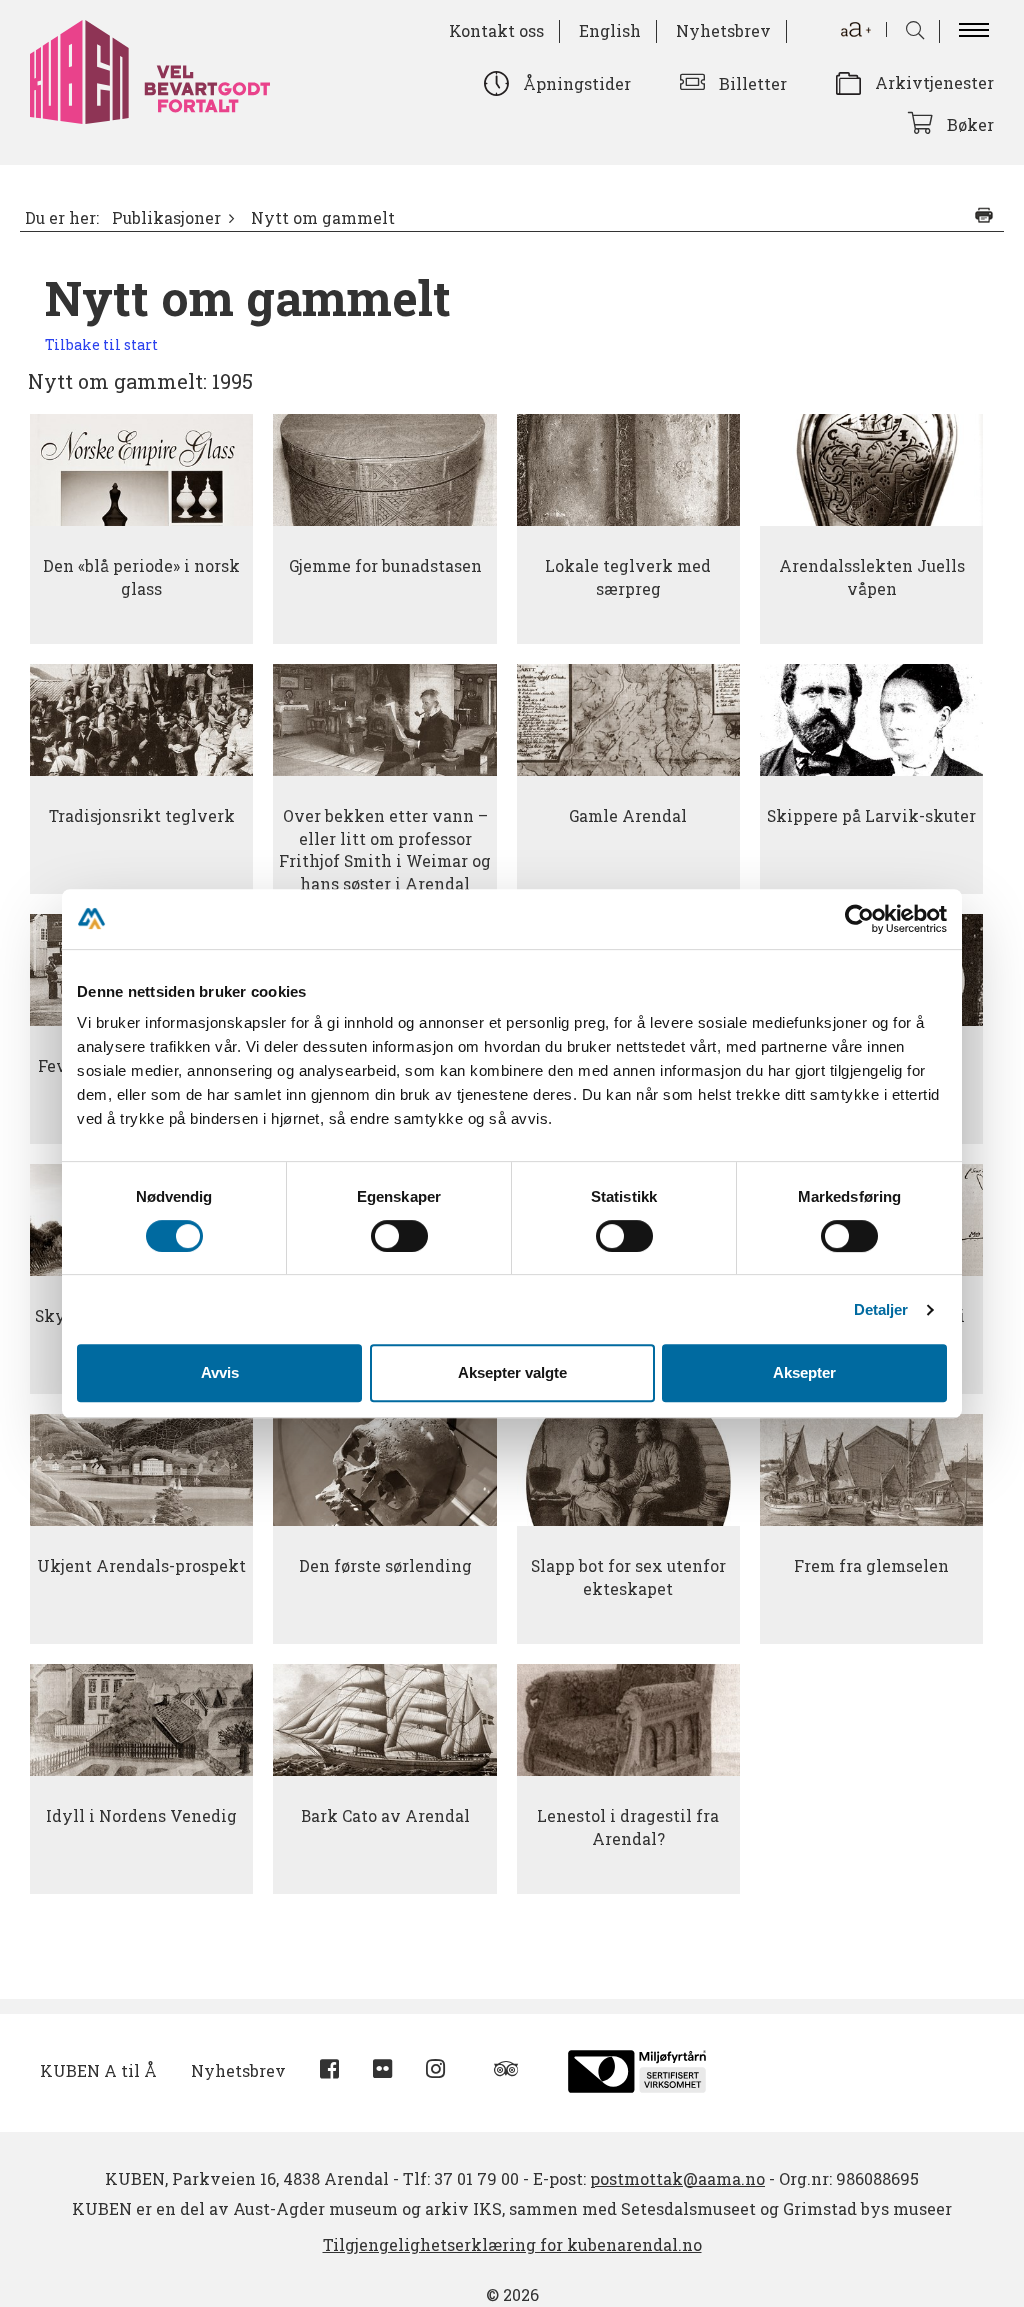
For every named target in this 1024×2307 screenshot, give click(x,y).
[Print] (984, 215)
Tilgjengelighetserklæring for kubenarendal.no (512, 2244)
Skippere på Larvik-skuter (871, 816)
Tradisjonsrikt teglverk (142, 816)
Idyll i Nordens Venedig (141, 1816)
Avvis (220, 1372)
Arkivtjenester (934, 82)
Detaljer (881, 1309)
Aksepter (804, 1372)
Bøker (970, 124)
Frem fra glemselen (871, 1566)
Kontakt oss (496, 30)
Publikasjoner (166, 218)
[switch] (399, 1236)
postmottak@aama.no (677, 2178)
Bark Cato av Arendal (385, 1816)
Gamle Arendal (628, 816)
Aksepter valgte (512, 1372)
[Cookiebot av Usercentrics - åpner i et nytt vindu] (859, 919)
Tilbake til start (101, 344)
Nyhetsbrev (723, 30)
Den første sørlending (385, 1566)
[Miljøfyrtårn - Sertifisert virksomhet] (637, 2068)
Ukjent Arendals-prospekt (141, 1566)
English (610, 30)
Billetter (753, 83)
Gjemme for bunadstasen (385, 566)
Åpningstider (577, 83)
